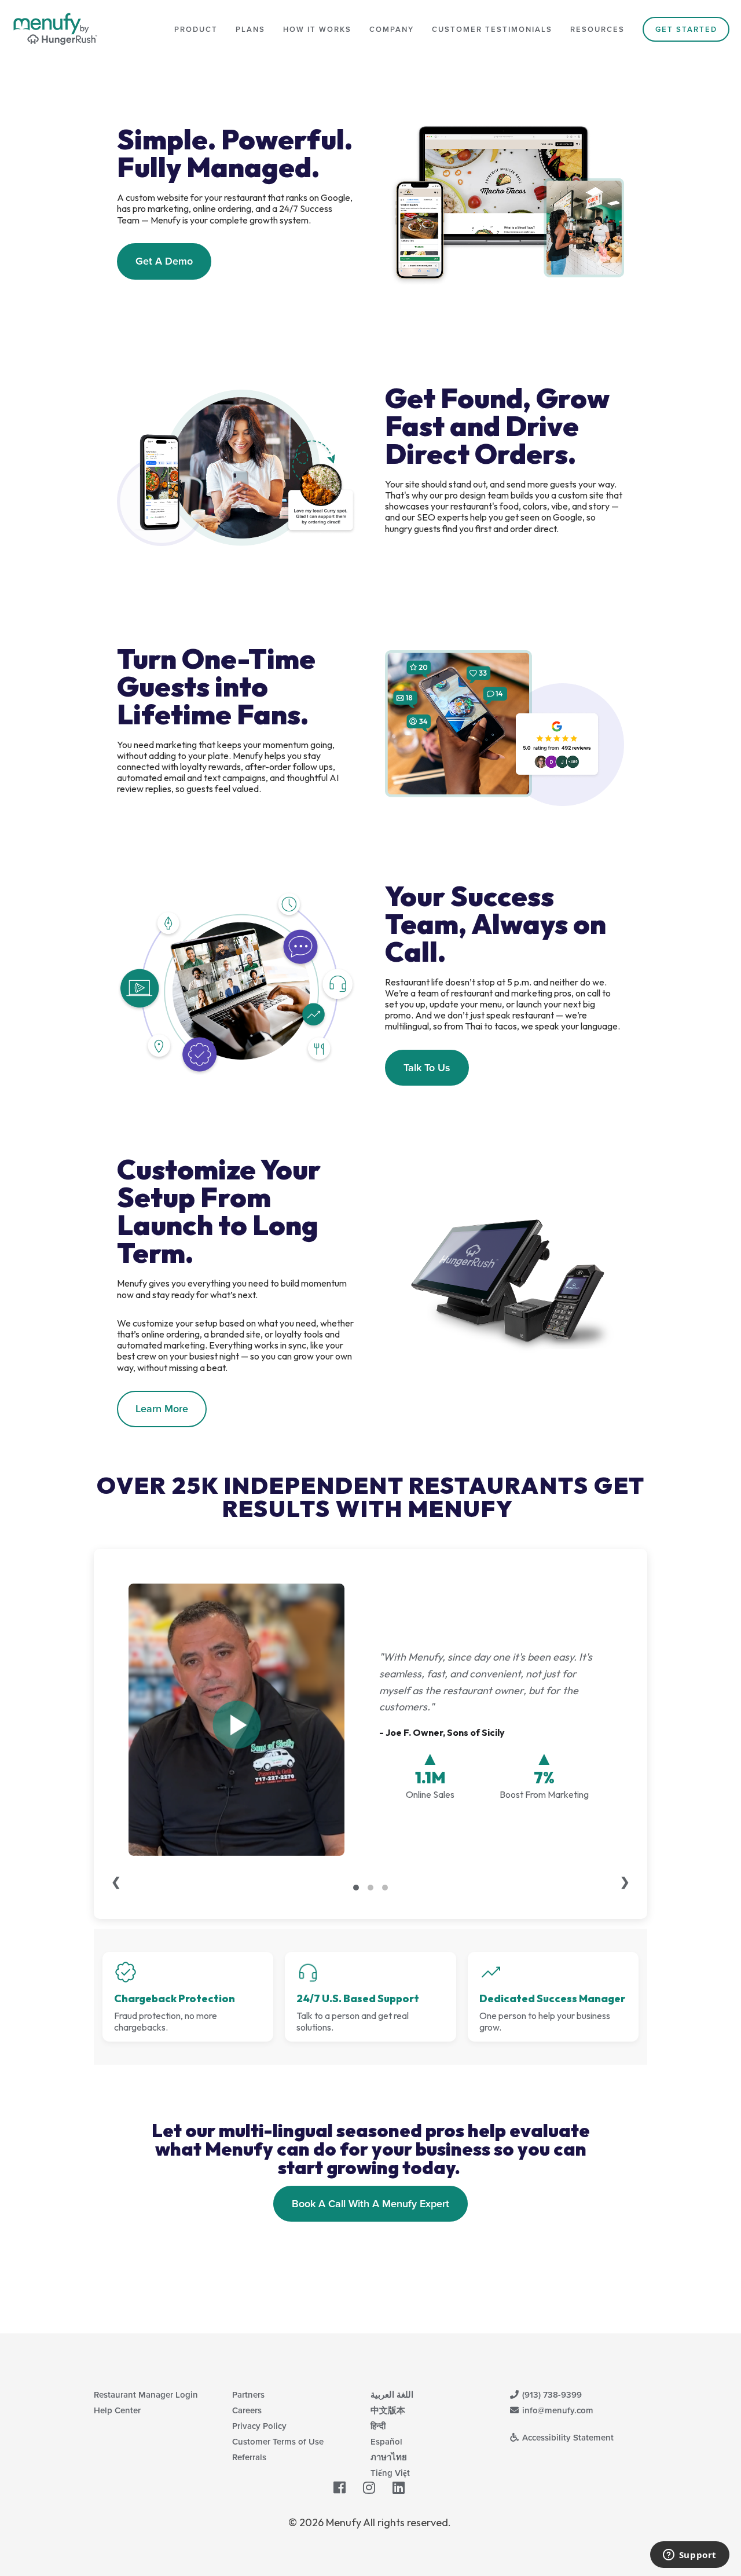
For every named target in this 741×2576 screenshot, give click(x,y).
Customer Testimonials (492, 29)
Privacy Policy (259, 2426)
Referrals (249, 2457)
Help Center (117, 2410)
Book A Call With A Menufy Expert (370, 2203)
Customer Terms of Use (278, 2441)
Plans (250, 29)
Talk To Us (427, 1067)
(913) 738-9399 (551, 2394)
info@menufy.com (557, 2410)
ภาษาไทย (389, 2457)
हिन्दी (378, 2426)
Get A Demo (164, 261)
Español (386, 2441)
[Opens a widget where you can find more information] (689, 2556)
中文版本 (388, 2410)
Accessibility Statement (567, 2437)
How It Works (317, 29)
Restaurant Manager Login (146, 2394)
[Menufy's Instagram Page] (369, 2488)
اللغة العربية (392, 2394)
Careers (247, 2410)
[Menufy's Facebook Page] (340, 2488)
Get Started (686, 29)
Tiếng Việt (390, 2473)
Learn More (162, 1408)
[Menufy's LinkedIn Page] (399, 2488)
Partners (248, 2394)
